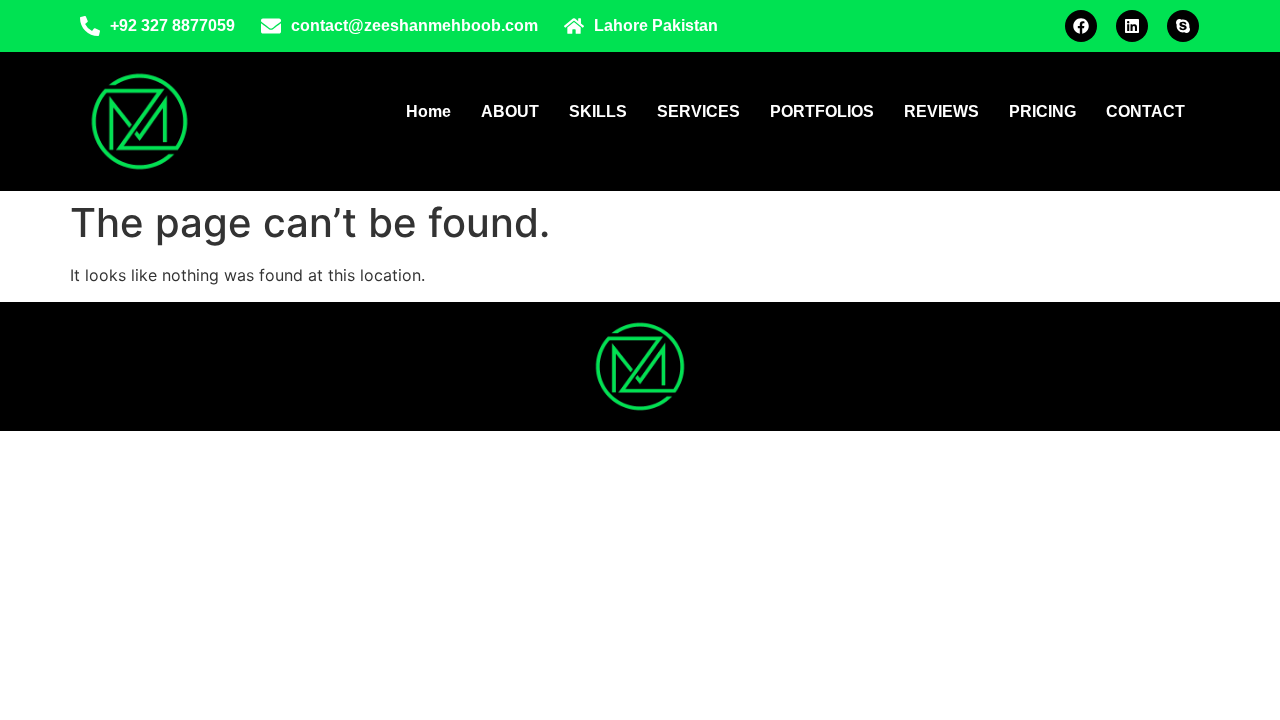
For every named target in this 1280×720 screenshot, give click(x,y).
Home (428, 111)
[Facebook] (1081, 26)
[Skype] (1183, 26)
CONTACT (1145, 111)
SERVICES (698, 111)
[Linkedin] (1132, 26)
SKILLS (598, 111)
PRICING (1042, 111)
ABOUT (510, 111)
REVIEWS (941, 111)
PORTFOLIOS (822, 111)
